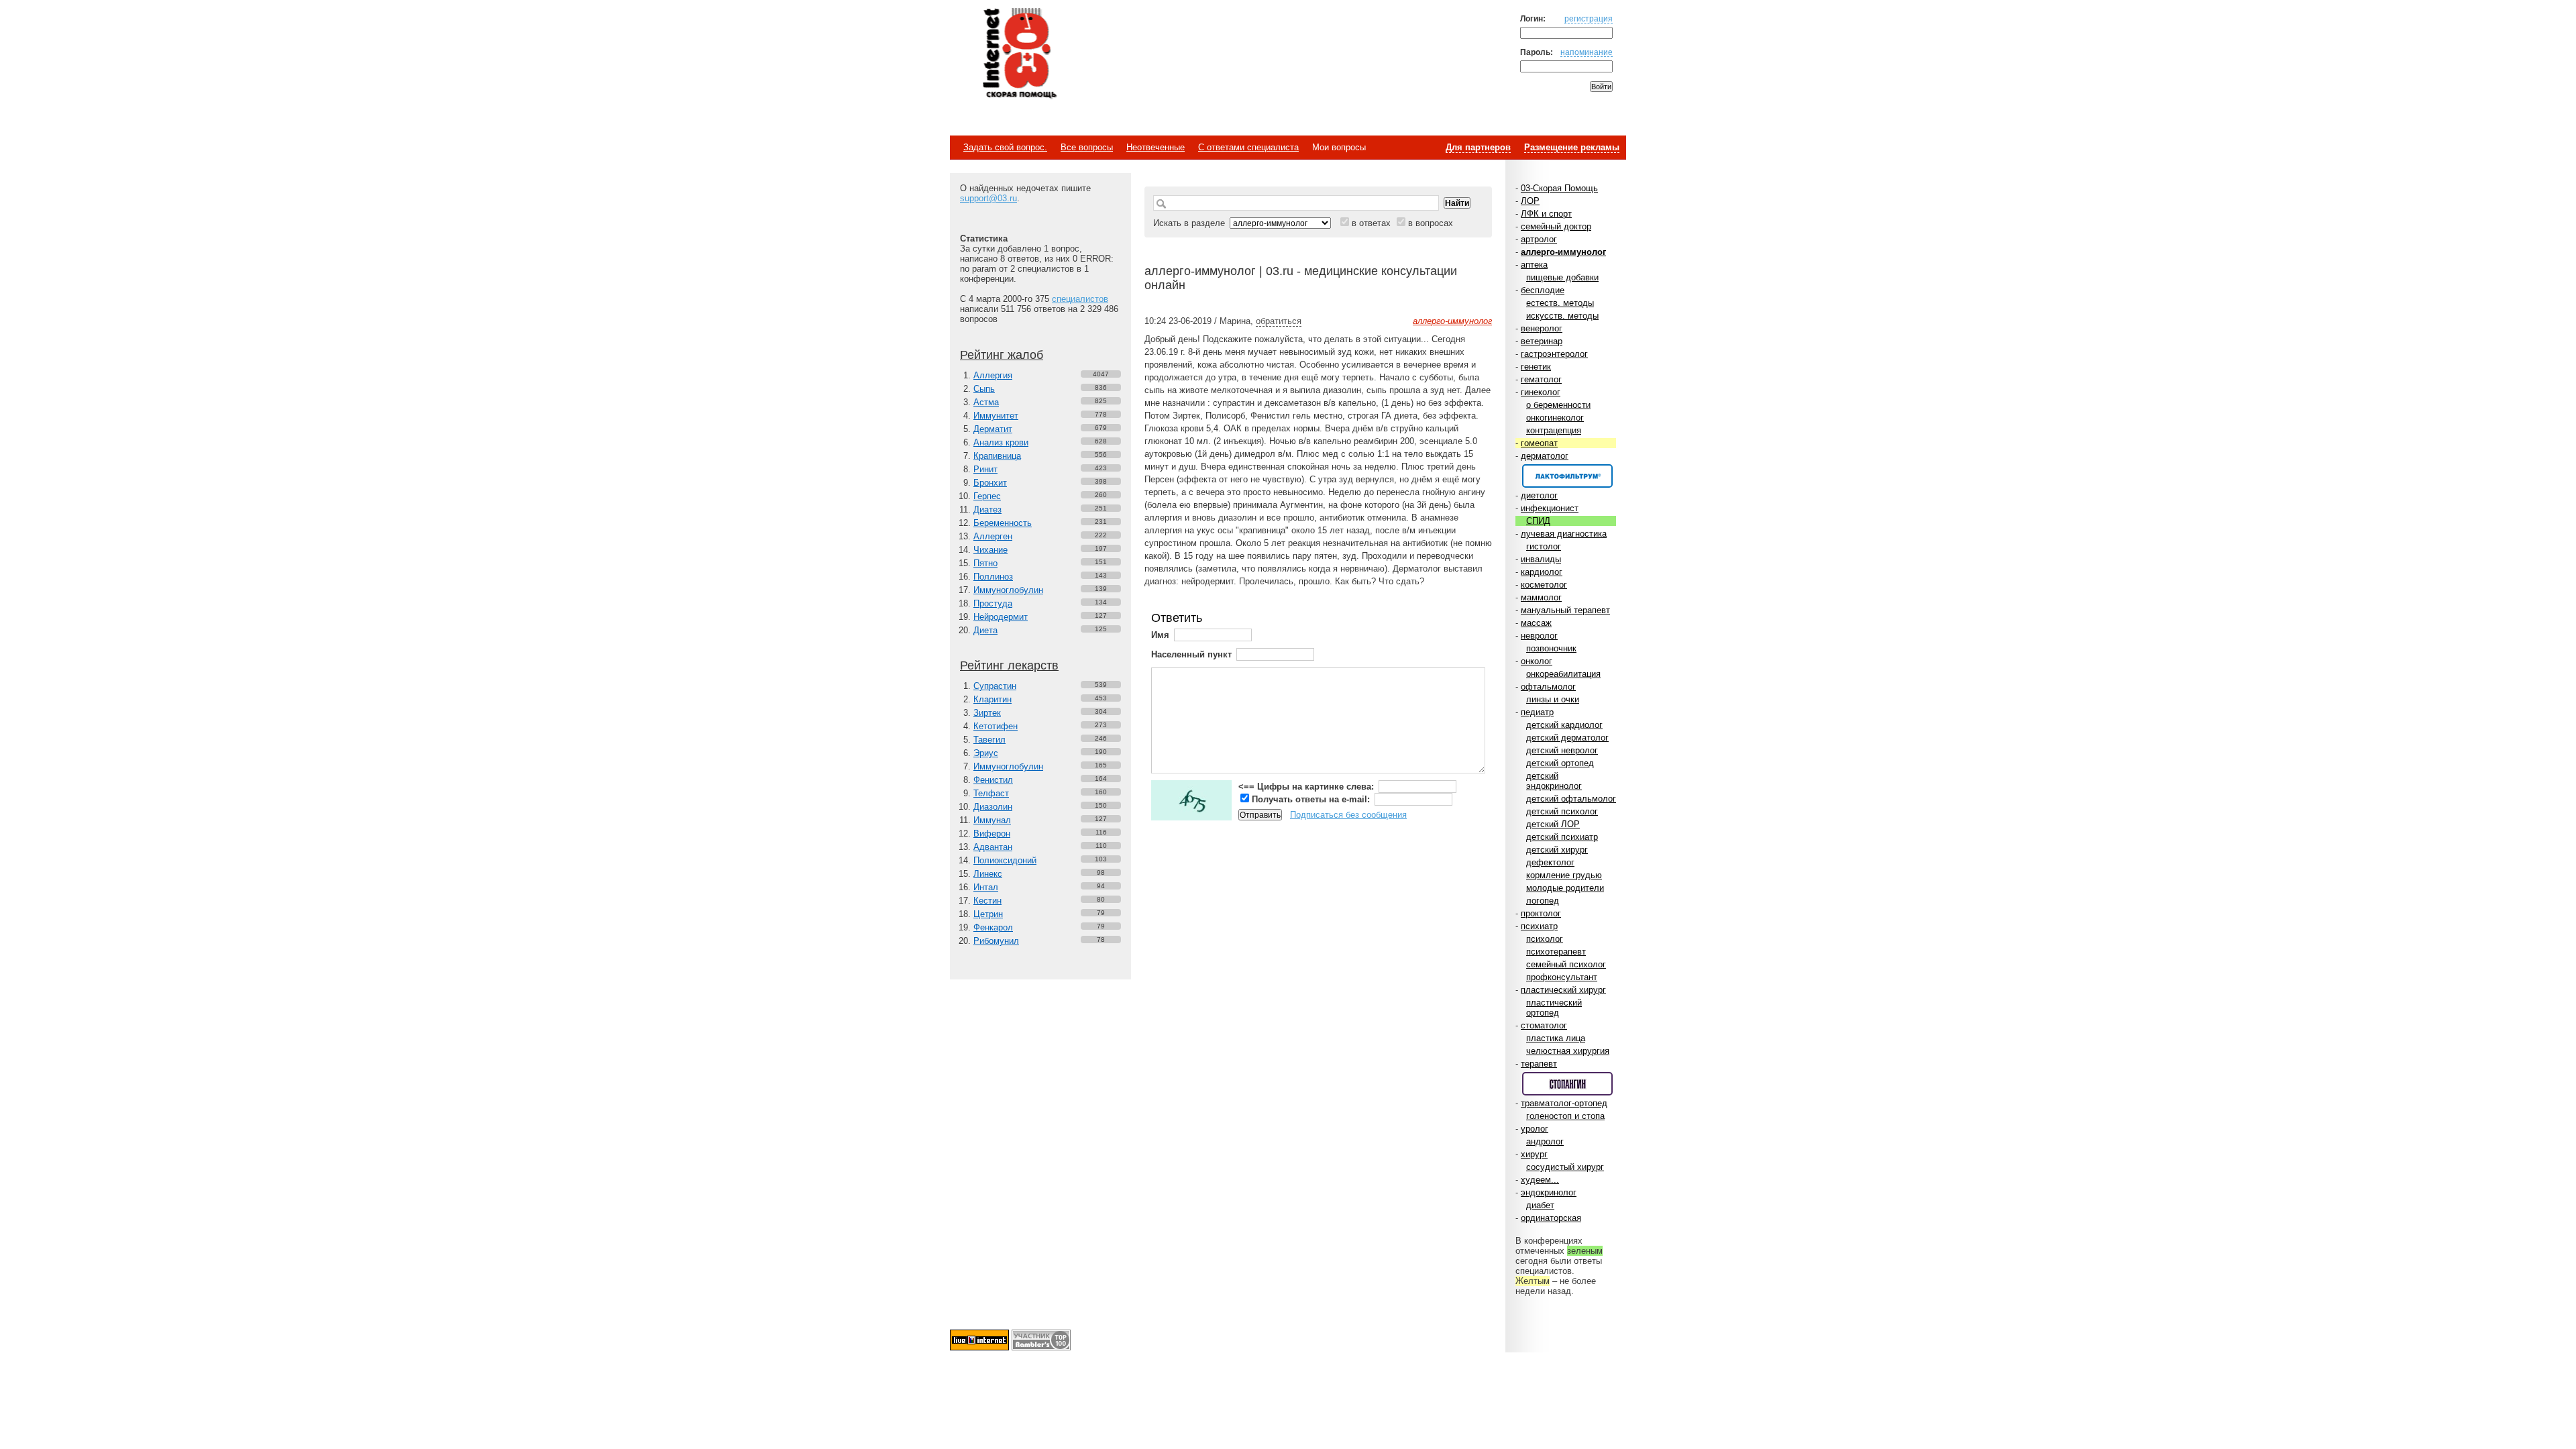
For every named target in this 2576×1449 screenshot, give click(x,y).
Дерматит (993, 429)
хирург (1534, 1154)
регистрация (1589, 18)
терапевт (1539, 1064)
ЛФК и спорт (1546, 214)
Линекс (988, 874)
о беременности (1558, 405)
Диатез (987, 509)
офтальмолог (1548, 687)
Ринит (985, 469)
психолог (1545, 939)
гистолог (1544, 546)
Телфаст (991, 793)
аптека (1534, 265)
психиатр (1539, 926)
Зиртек (987, 713)
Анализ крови (1001, 442)
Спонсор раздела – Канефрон (1567, 476)
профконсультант (1562, 977)
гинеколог (1541, 392)
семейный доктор (1556, 226)
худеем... (1540, 1180)
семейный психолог (1566, 964)
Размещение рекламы (1572, 147)
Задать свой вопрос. (1005, 147)
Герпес (987, 496)
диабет (1540, 1205)
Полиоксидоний (1005, 860)
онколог (1537, 661)
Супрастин (995, 686)
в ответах (1371, 223)
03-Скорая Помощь (1559, 188)
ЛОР (1530, 201)
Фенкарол (993, 927)
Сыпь (984, 389)
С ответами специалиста (1248, 147)
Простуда (993, 603)
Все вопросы (1087, 147)
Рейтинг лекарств (1009, 665)
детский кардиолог (1564, 725)
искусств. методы (1562, 316)
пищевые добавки (1562, 277)
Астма (986, 402)
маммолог (1541, 597)
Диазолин (993, 807)
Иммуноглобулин (1008, 590)
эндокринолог (1549, 1192)
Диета (985, 630)
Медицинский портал (1019, 54)
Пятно (985, 563)
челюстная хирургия (1568, 1051)
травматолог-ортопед (1564, 1103)
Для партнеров (1478, 147)
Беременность (1003, 523)
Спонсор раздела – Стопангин (1567, 1084)
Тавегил (989, 740)
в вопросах (1431, 223)
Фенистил (993, 780)
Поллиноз (993, 577)
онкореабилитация (1563, 674)
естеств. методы (1560, 303)
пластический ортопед (1554, 1008)
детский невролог (1562, 750)
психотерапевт (1556, 952)
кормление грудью (1564, 875)
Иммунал (992, 820)
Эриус (986, 753)
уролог (1535, 1129)
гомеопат (1539, 443)
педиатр (1537, 712)
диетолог (1539, 495)
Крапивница (997, 456)
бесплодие (1543, 290)
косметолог (1544, 585)
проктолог (1541, 913)
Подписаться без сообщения (1348, 815)
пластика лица (1556, 1038)
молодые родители (1565, 888)
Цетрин (988, 914)
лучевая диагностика (1564, 534)
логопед (1543, 901)
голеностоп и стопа (1565, 1116)
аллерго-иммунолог (1563, 252)
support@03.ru (988, 198)
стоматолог (1544, 1025)
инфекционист (1550, 508)
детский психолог (1562, 811)
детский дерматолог (1567, 738)
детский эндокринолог (1554, 781)
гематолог (1541, 379)
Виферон (992, 834)
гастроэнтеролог (1554, 354)
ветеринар (1542, 341)
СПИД (1538, 521)
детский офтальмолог (1571, 799)
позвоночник (1551, 648)
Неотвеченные (1156, 147)
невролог (1539, 636)
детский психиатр (1562, 837)
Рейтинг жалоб (1002, 355)
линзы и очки (1553, 699)
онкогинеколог (1555, 418)
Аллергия (993, 375)
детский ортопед (1560, 763)
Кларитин (992, 699)
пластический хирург (1563, 990)
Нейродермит (1001, 617)
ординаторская (1551, 1218)
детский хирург (1557, 850)
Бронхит (990, 483)
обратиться (1279, 321)
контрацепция (1554, 430)
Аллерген (993, 536)
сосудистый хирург (1565, 1167)
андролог (1545, 1141)
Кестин (987, 901)
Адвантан (993, 847)
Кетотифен (996, 726)
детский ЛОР (1553, 824)
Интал (986, 887)
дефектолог (1550, 862)
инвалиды (1541, 559)
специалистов (1080, 299)
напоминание (1587, 52)
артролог (1539, 239)
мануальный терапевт (1565, 610)
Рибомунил (996, 941)
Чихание (990, 550)
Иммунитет (996, 416)
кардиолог (1542, 572)
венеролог (1542, 328)
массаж (1536, 623)
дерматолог (1545, 456)
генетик (1536, 367)
